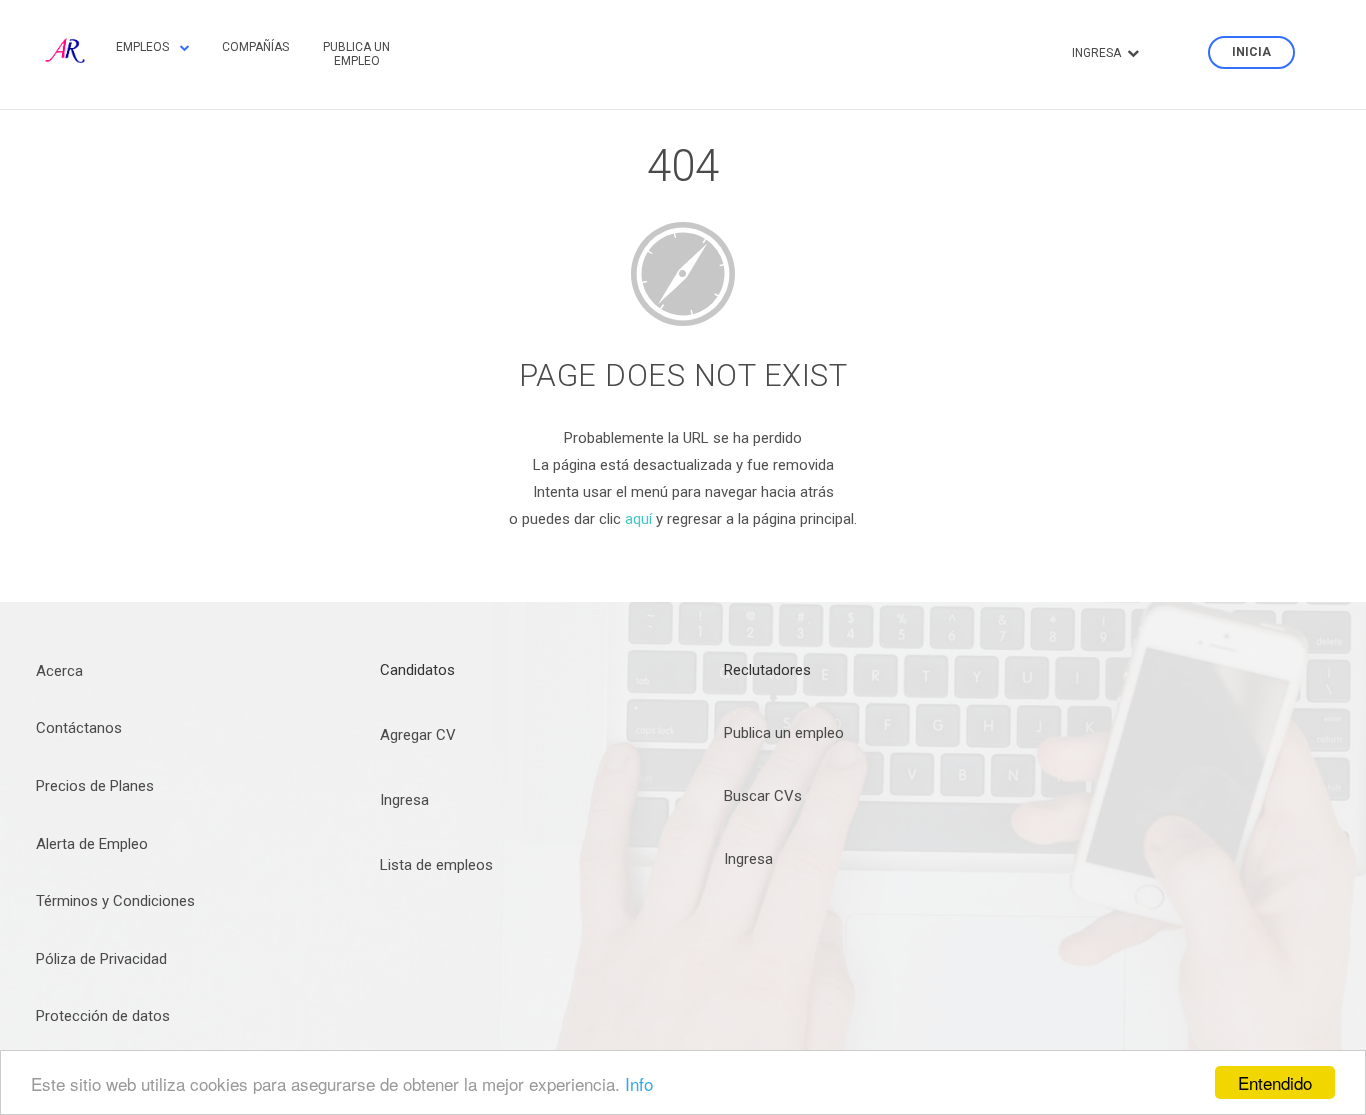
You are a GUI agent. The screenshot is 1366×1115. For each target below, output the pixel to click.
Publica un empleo (356, 54)
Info (639, 1083)
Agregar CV (418, 735)
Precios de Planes (95, 786)
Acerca (59, 671)
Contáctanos (79, 728)
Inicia (1251, 53)
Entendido (1275, 1082)
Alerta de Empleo (92, 844)
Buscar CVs (763, 796)
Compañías (255, 47)
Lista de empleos (436, 865)
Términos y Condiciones (115, 901)
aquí (638, 519)
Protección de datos (103, 1016)
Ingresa (404, 800)
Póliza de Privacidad (101, 959)
